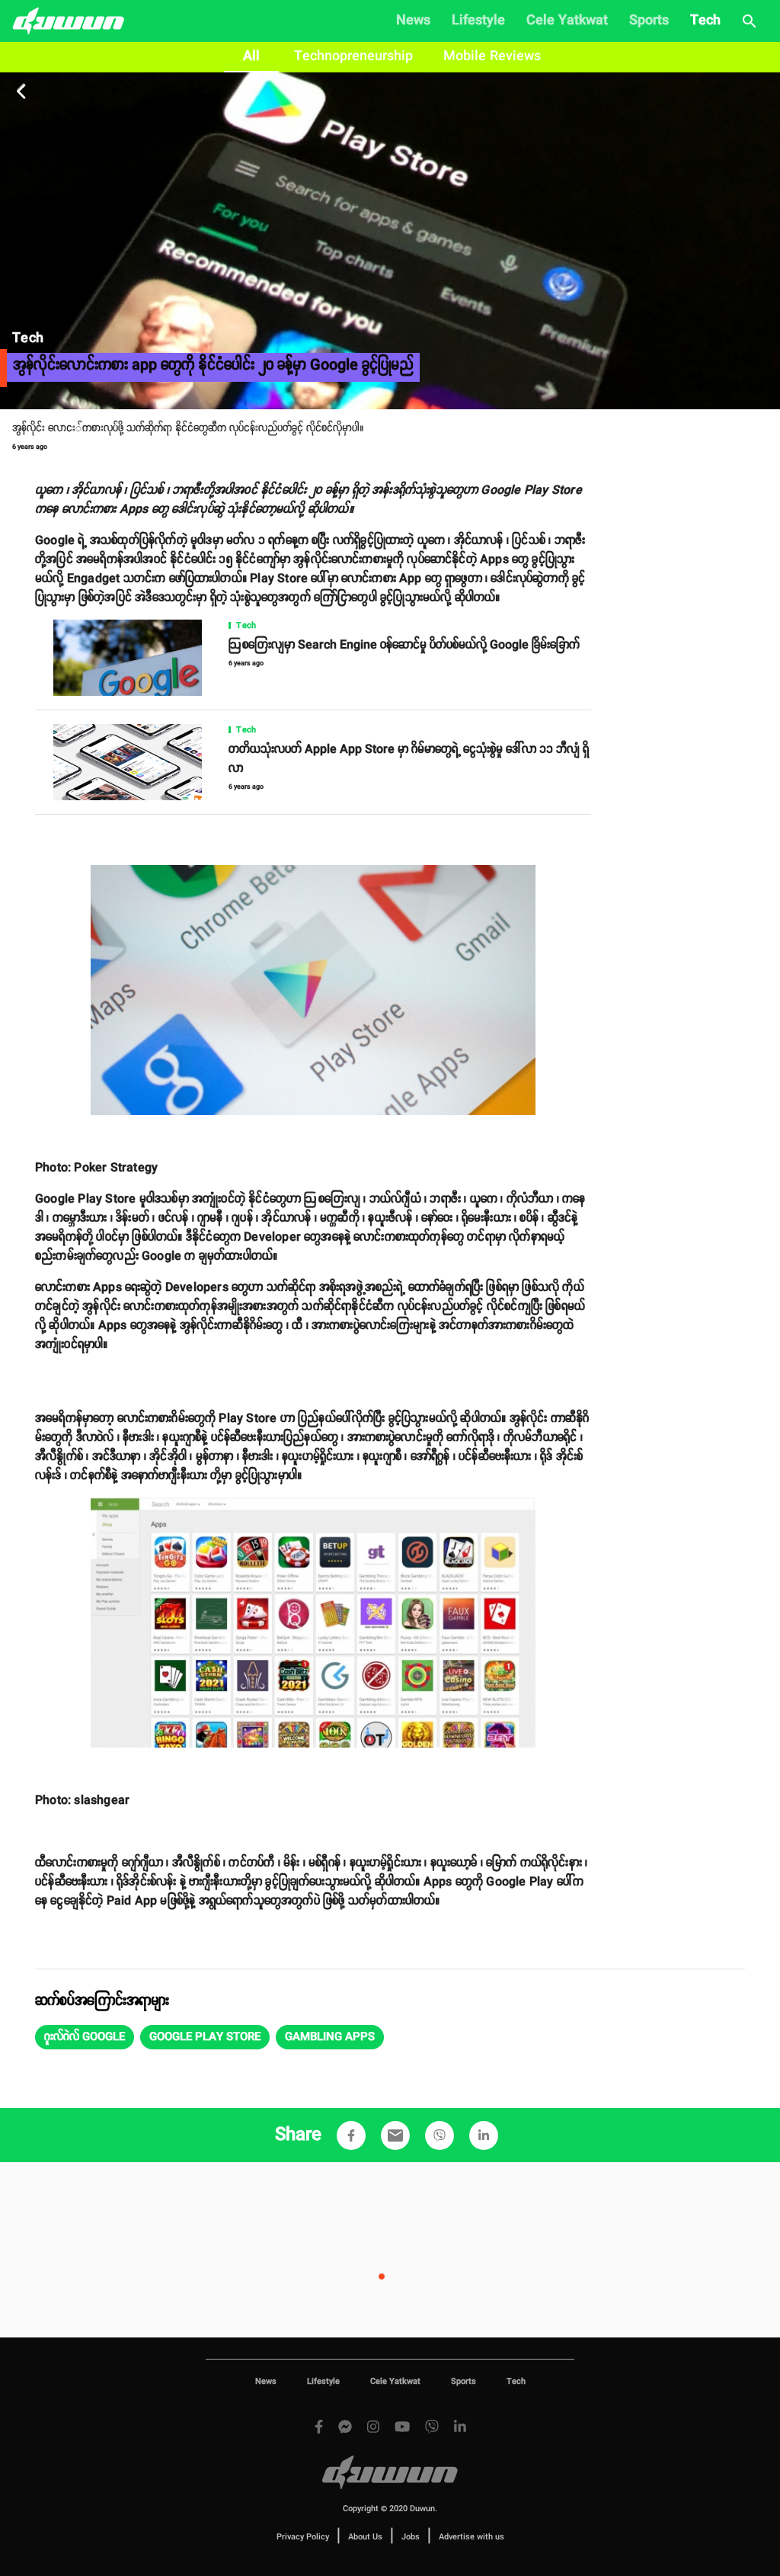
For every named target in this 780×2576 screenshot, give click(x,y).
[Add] (351, 2135)
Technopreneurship (353, 56)
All (251, 56)
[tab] (251, 57)
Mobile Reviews (492, 56)
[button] (85, 2037)
